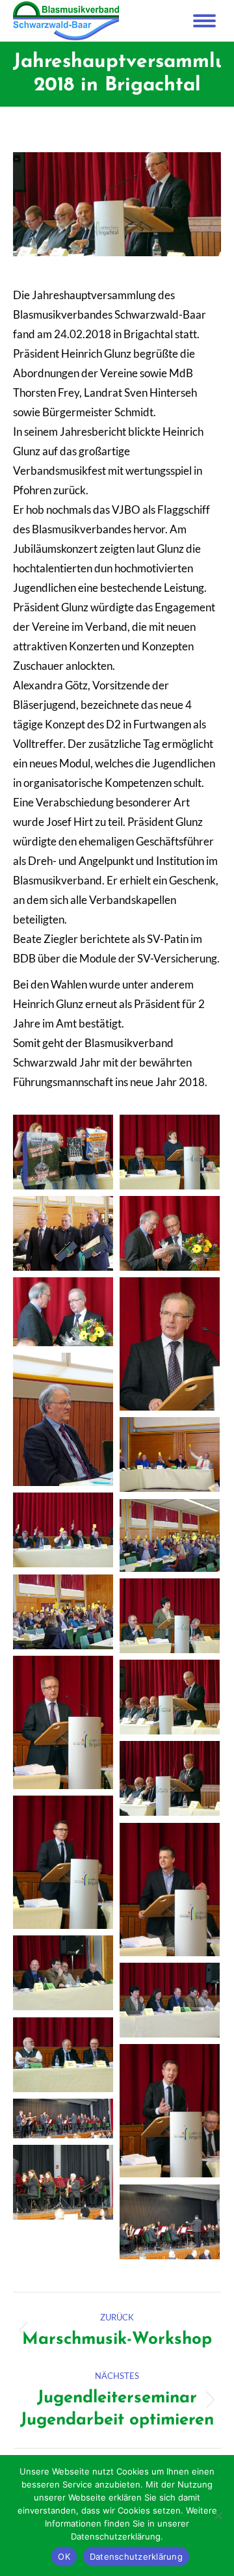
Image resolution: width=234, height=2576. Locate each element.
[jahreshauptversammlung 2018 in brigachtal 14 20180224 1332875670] (63, 1612)
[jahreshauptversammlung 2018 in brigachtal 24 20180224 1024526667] (63, 1152)
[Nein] (218, 2516)
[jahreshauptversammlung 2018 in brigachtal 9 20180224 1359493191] (63, 1862)
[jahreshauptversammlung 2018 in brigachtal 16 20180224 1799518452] (63, 1530)
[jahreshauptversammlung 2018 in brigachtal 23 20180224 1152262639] (170, 1152)
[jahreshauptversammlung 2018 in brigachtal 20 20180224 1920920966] (63, 1312)
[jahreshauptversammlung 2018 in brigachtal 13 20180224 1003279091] (170, 1616)
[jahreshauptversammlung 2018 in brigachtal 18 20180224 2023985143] (63, 1419)
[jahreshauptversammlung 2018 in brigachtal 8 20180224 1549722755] (170, 1890)
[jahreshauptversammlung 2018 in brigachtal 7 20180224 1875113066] (63, 1973)
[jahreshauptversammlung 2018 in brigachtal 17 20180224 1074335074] (170, 1454)
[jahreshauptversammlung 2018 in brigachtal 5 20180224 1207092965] (63, 2055)
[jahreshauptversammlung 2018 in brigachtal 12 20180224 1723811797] (63, 1722)
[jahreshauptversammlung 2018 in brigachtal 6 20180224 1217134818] (170, 2000)
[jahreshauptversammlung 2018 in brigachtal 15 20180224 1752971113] (170, 1535)
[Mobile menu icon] (204, 21)
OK (64, 2556)
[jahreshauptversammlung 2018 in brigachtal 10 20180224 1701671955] (170, 1778)
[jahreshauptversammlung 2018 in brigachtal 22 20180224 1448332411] (63, 1233)
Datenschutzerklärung (136, 2556)
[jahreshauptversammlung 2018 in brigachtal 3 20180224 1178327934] (63, 2118)
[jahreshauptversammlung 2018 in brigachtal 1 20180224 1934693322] (170, 2222)
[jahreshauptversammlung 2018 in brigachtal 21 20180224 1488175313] (170, 1233)
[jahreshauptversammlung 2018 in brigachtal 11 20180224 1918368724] (170, 1697)
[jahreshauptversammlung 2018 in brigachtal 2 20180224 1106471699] (63, 2182)
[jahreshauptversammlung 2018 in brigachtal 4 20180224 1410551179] (170, 2111)
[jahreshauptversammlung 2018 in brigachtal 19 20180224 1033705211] (170, 1344)
